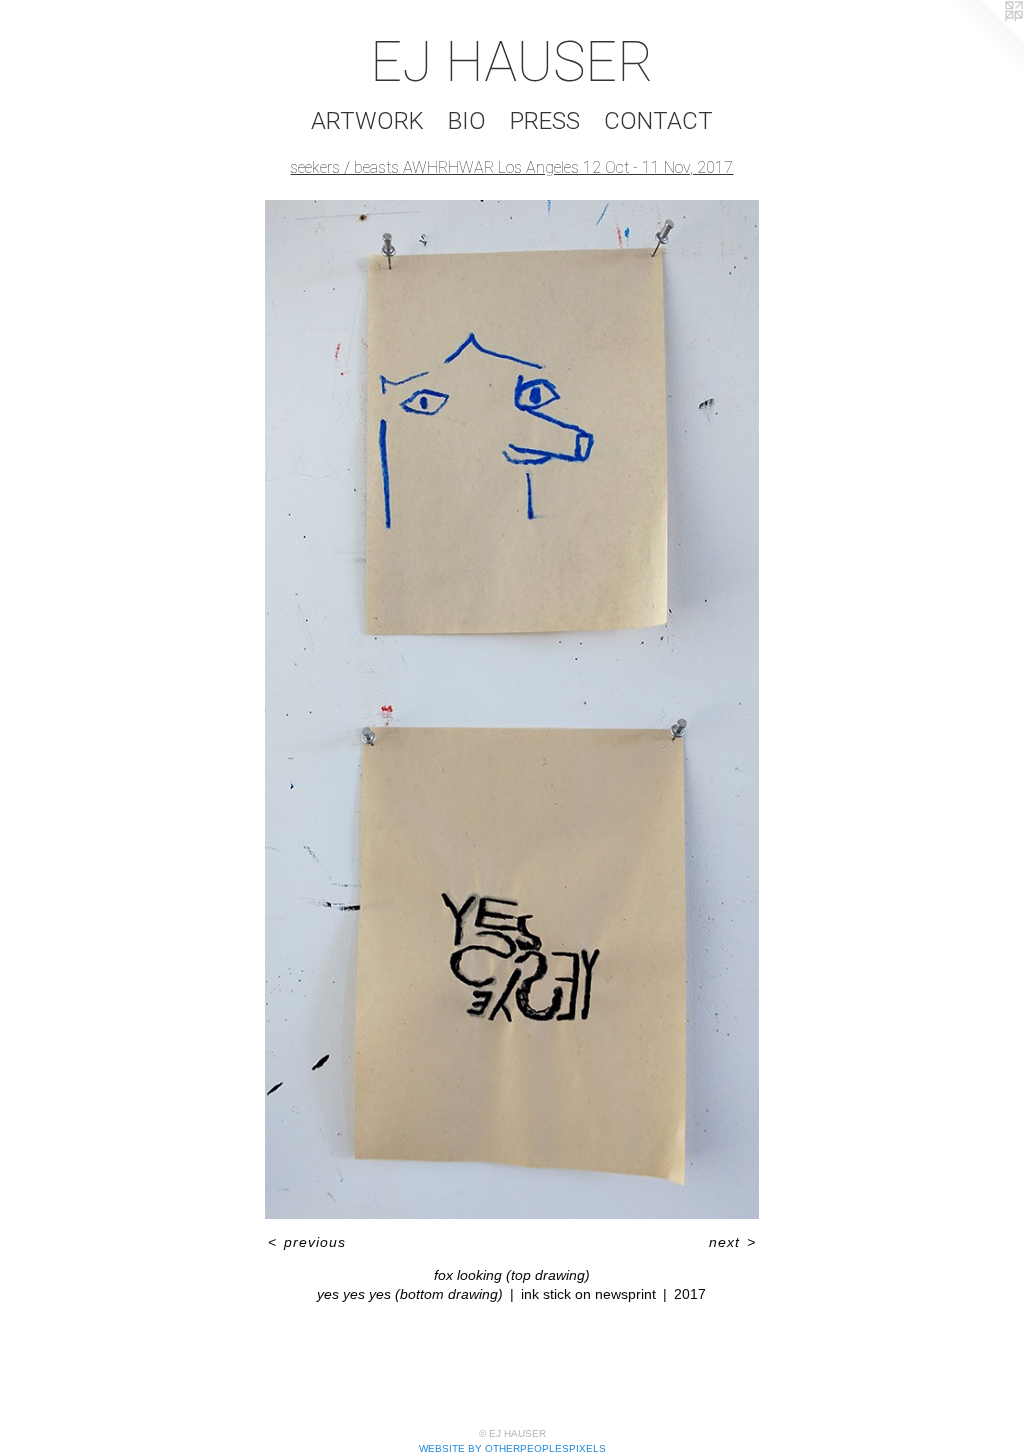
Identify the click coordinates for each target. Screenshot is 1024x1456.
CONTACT (658, 121)
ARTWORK (367, 121)
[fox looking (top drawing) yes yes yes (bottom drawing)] (512, 709)
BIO (467, 121)
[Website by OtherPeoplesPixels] (984, 40)
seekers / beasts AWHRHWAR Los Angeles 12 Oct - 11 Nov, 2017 (511, 167)
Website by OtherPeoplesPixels (512, 1448)
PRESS (545, 121)
